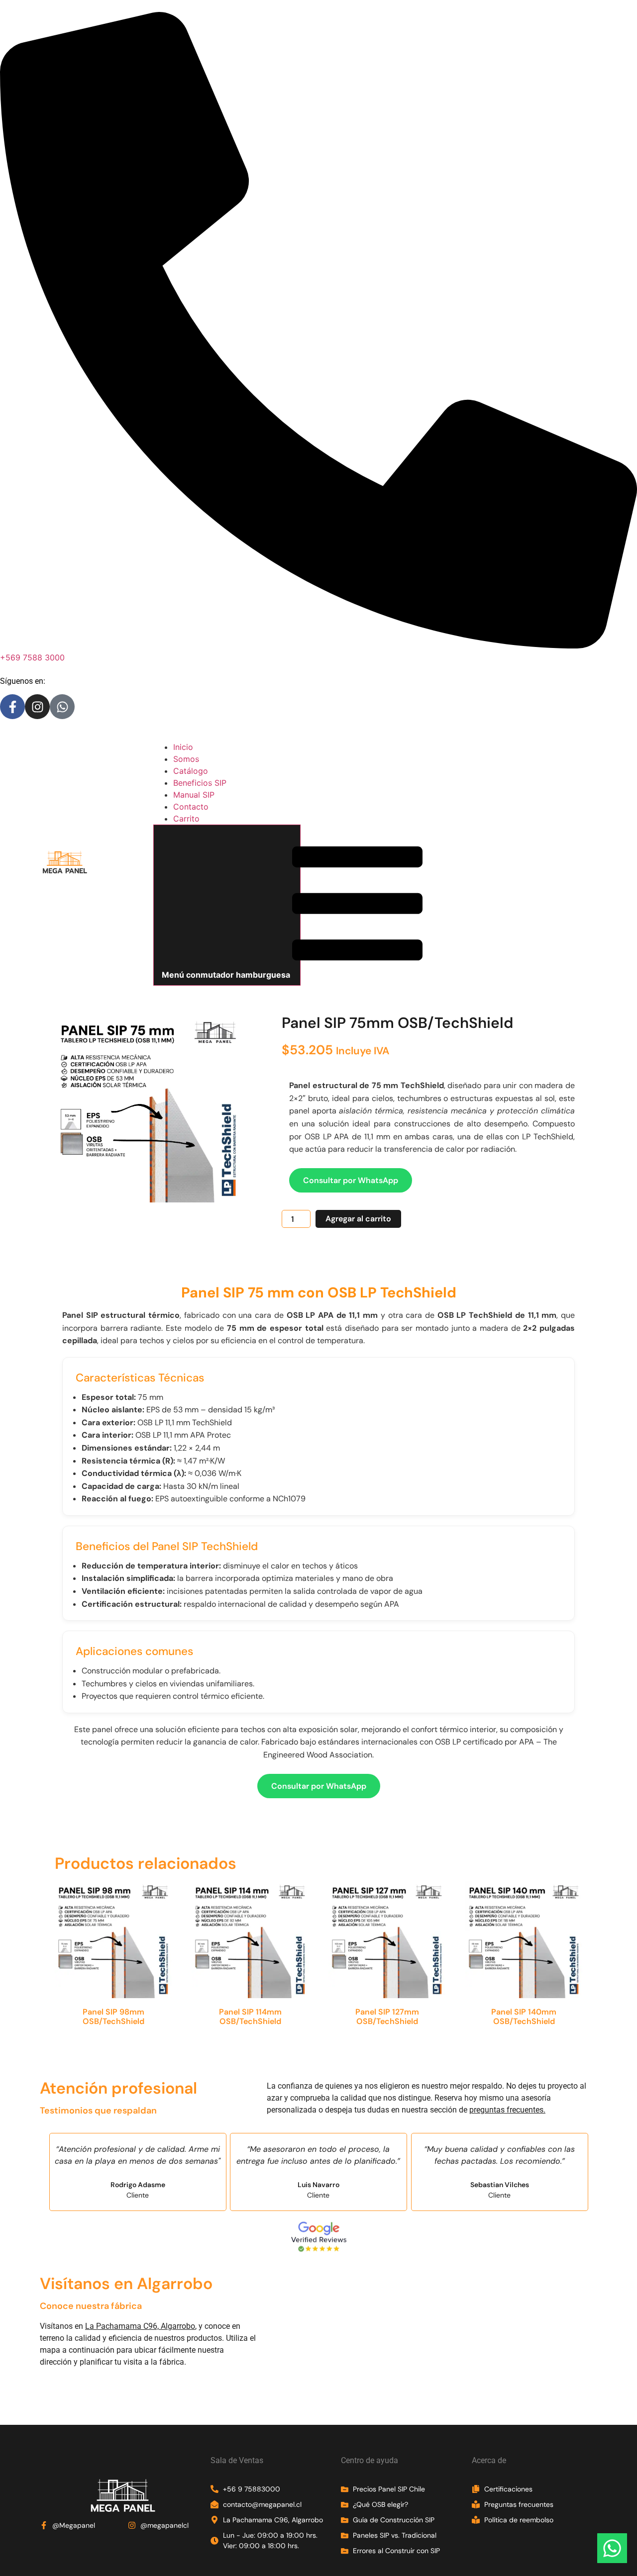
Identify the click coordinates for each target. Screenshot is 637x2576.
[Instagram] (37, 707)
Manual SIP (194, 795)
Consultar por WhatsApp (351, 1180)
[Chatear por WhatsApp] (612, 2550)
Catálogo (191, 771)
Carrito (186, 819)
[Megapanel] (65, 873)
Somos (186, 759)
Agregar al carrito (358, 1219)
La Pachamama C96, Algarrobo (140, 2326)
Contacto (191, 807)
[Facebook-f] (12, 707)
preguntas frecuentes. (507, 2110)
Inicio (183, 747)
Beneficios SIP (200, 783)
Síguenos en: (23, 681)
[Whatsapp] (62, 707)
